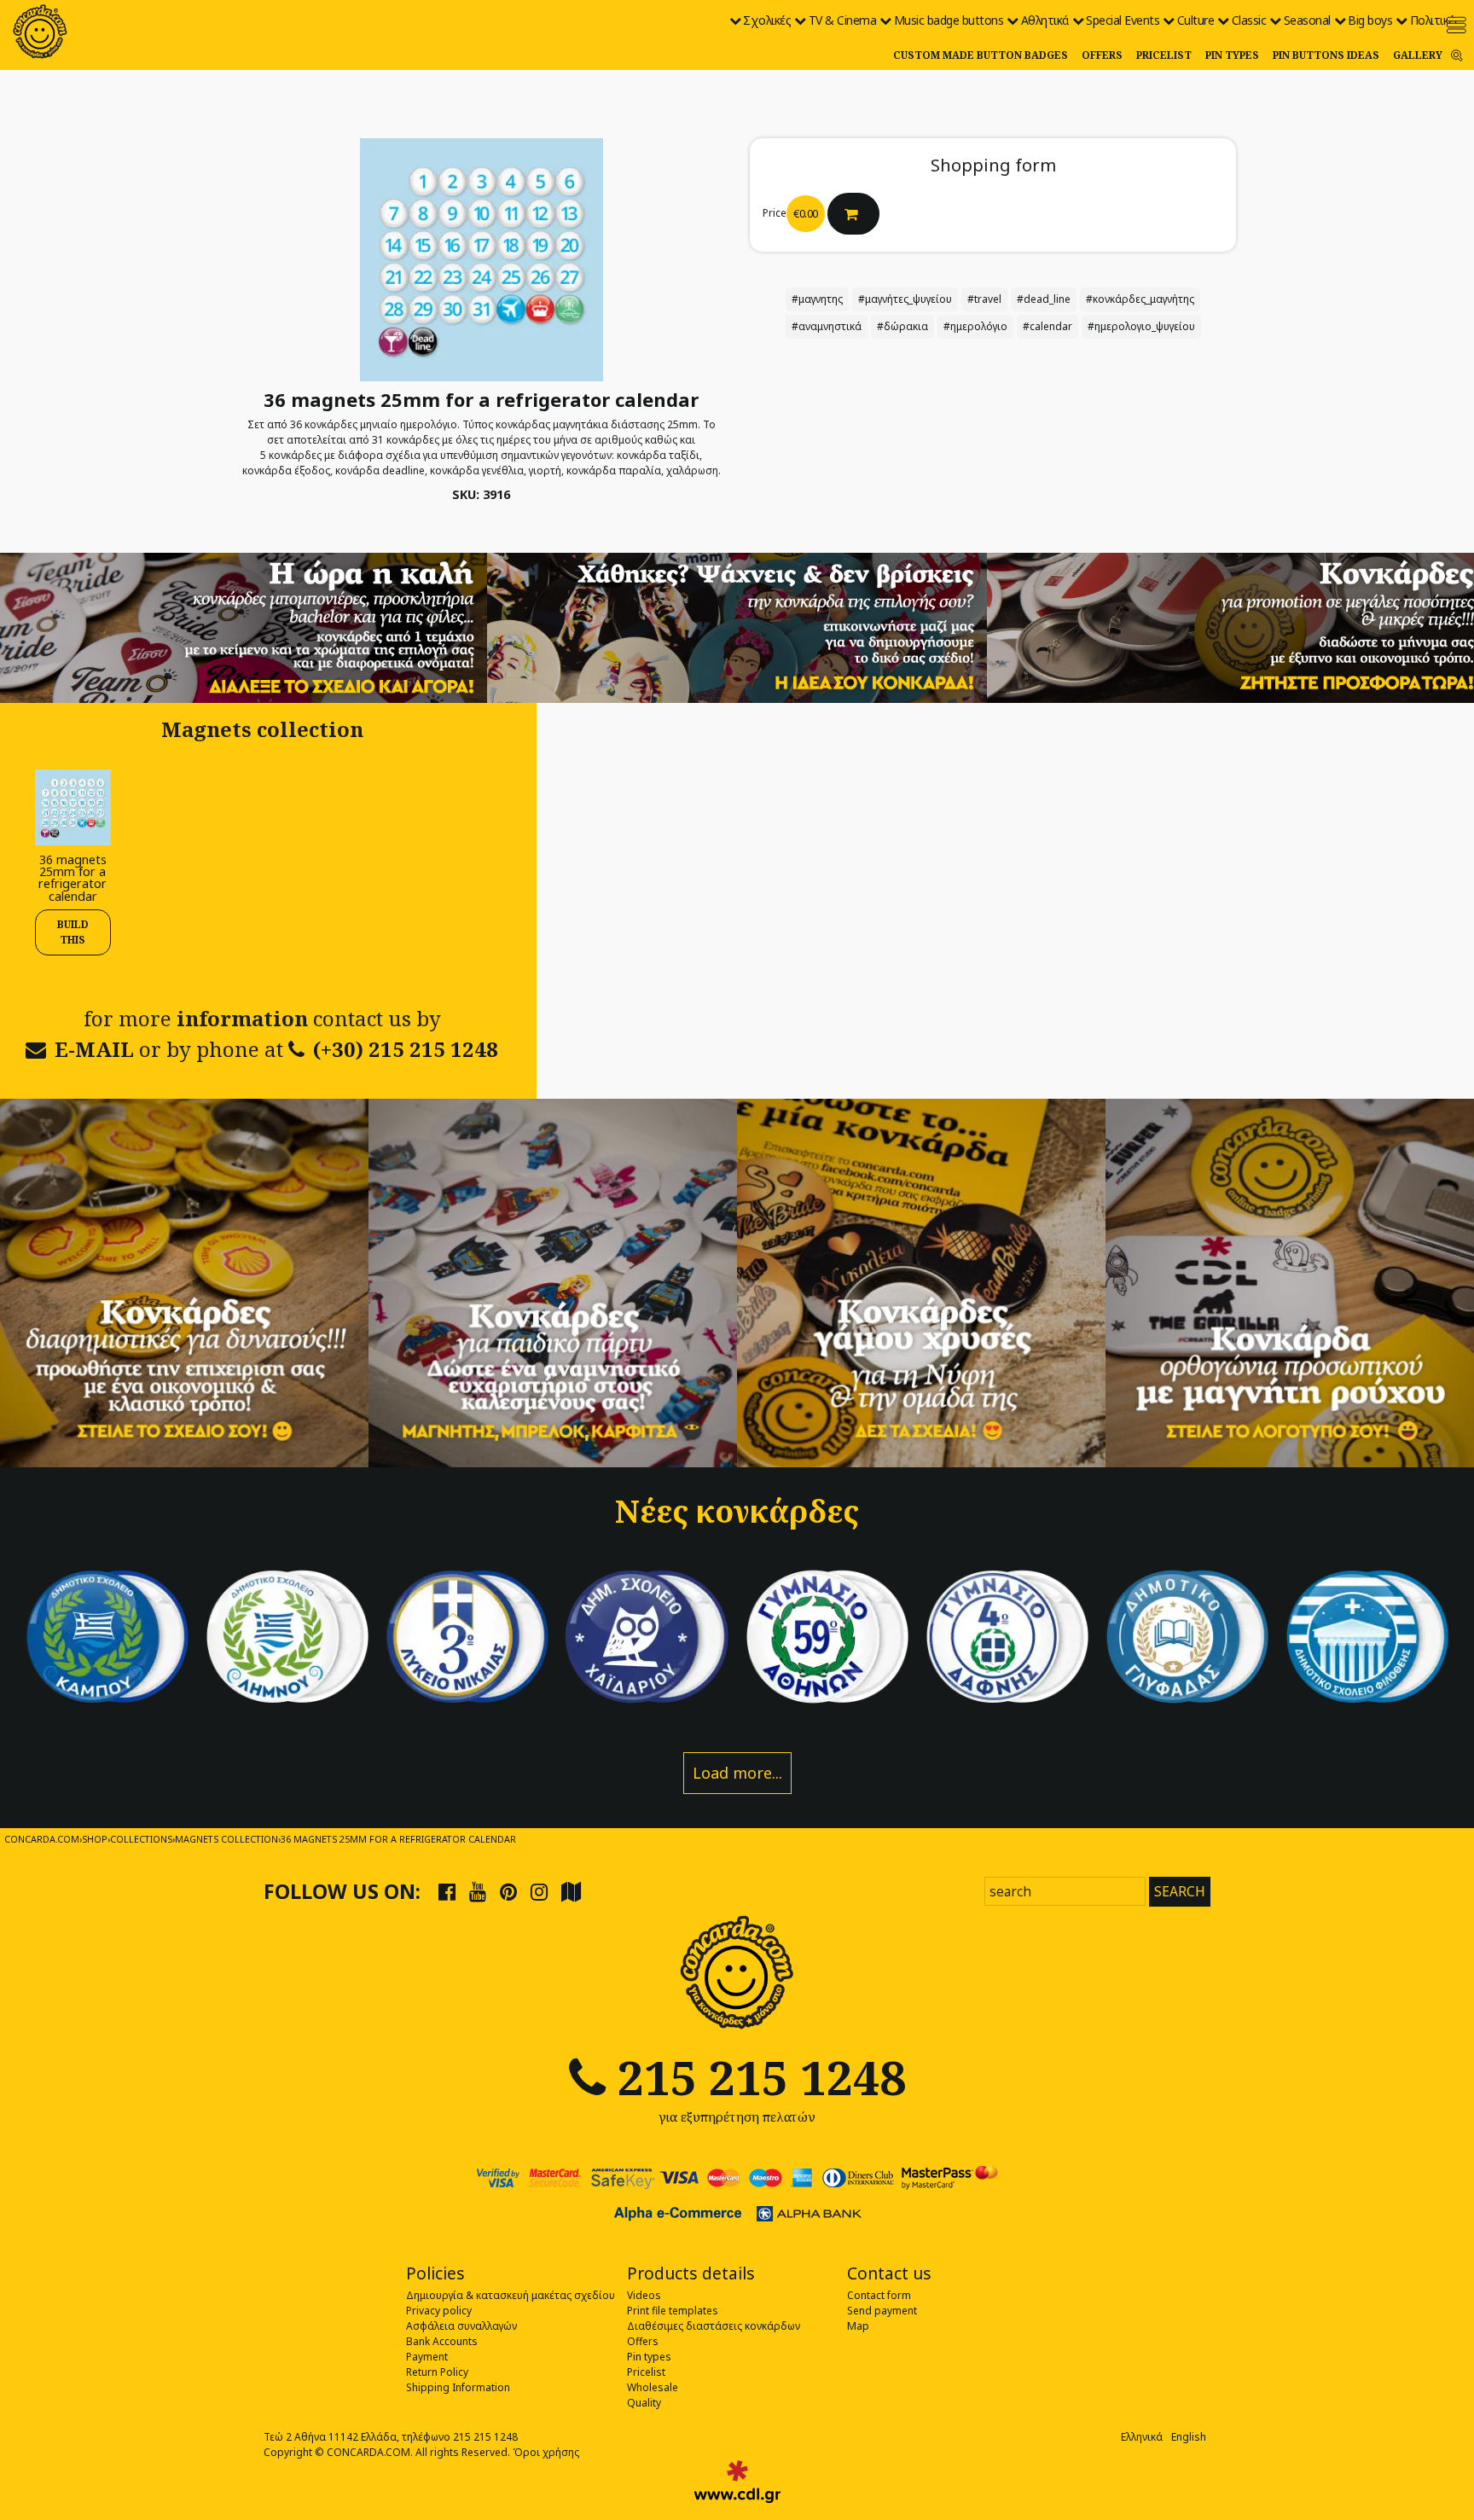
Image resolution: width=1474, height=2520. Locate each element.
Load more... (737, 1773)
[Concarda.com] (40, 32)
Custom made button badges (981, 55)
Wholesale (653, 2387)
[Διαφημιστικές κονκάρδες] (184, 1283)
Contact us (889, 2273)
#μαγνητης (817, 299)
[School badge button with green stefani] (827, 1637)
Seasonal (1307, 20)
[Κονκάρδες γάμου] (921, 1283)
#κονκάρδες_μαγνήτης (1140, 299)
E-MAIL (94, 1049)
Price (775, 213)
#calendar (1047, 326)
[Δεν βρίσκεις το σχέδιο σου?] (737, 627)
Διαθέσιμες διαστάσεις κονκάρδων (714, 2326)
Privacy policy (439, 2311)
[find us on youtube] (478, 1891)
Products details (691, 2273)
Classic (1249, 20)
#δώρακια (902, 326)
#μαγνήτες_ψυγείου (905, 299)
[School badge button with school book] (1187, 1637)
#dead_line (1044, 299)
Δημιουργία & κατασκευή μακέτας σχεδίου (511, 2295)
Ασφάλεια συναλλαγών (461, 2326)
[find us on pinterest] (508, 1891)
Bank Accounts (442, 2341)
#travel (984, 299)
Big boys (1370, 20)
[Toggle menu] (1457, 25)
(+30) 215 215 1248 (406, 1049)
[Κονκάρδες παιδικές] (553, 1283)
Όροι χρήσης (546, 2452)
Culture (1196, 20)
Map (858, 2326)
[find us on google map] (571, 1891)
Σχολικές (767, 20)
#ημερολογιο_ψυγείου (1141, 326)
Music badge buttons (949, 20)
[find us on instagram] (539, 1891)
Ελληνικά (1142, 2437)
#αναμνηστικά (827, 326)
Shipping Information (458, 2387)
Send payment (882, 2311)
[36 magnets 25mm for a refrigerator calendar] (73, 806)
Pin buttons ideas (1326, 55)
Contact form (879, 2295)
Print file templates (673, 2311)
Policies (435, 2273)
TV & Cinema (843, 20)
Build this (73, 932)
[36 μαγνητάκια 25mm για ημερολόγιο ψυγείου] (482, 259)
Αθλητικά (1045, 20)
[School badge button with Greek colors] (1367, 1637)
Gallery (1418, 55)
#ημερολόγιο (975, 326)
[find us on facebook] (447, 1891)
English (1189, 2437)
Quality (644, 2403)
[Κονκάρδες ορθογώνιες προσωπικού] (1290, 1283)
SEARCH (1180, 1891)
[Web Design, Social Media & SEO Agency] (737, 2482)
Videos (644, 2295)
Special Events (1123, 20)
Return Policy (437, 2372)
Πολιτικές (1435, 20)
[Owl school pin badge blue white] (647, 1637)
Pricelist (1164, 55)
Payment (427, 2357)
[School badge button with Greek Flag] (107, 1637)
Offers (1102, 55)
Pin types (1232, 55)
